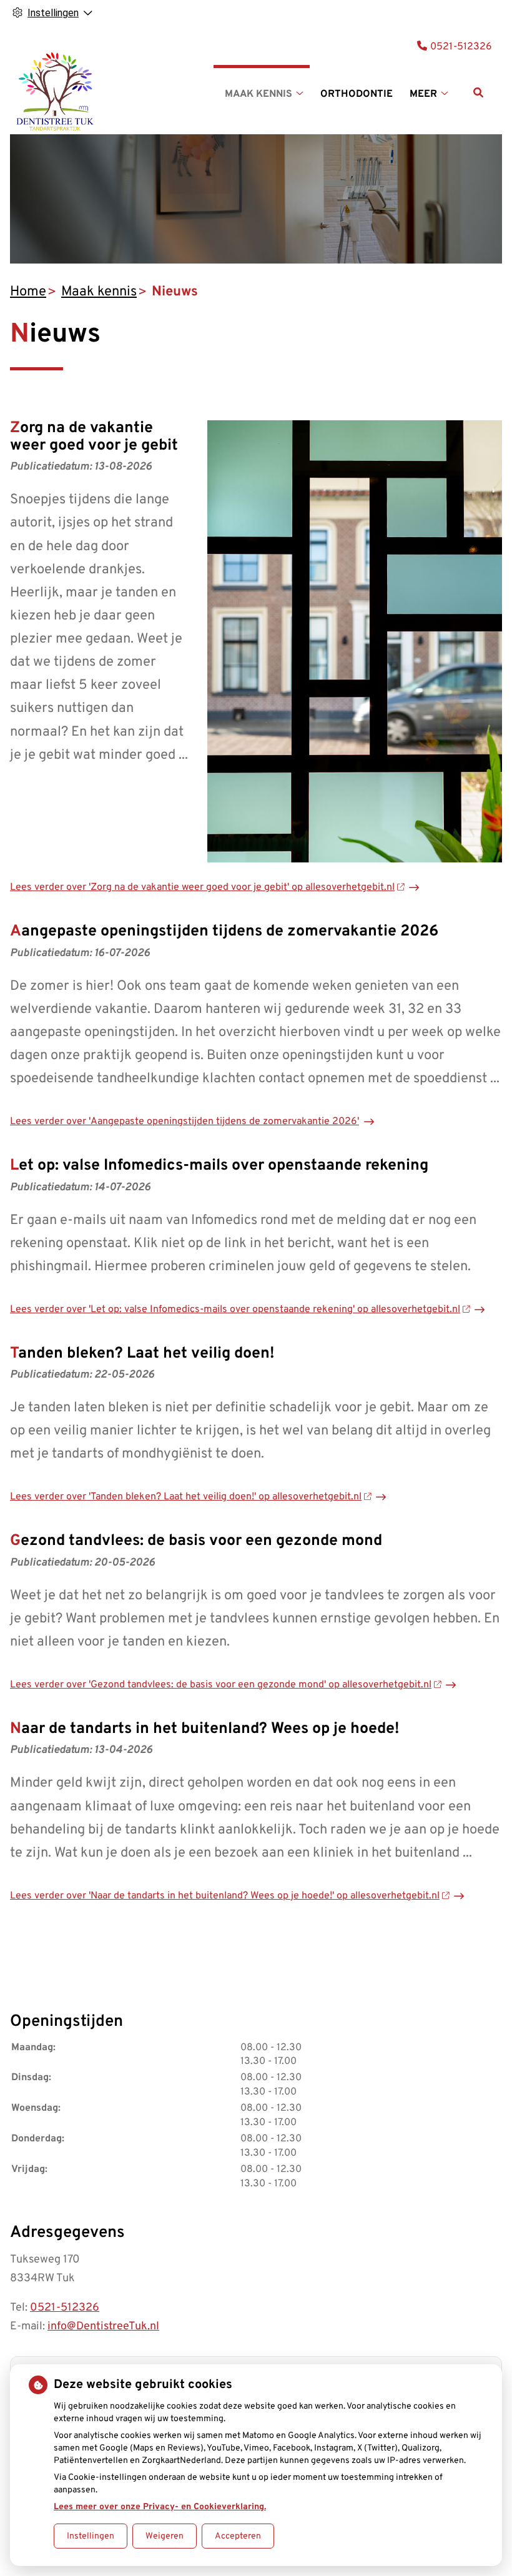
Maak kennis (258, 94)
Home (28, 292)
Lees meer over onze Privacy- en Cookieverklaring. (160, 2507)
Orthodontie (357, 94)
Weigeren (165, 2536)
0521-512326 (65, 2308)
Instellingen (91, 2536)
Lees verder (202, 887)
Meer (423, 94)
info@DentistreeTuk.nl (103, 2327)
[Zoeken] (478, 92)
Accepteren (238, 2536)
